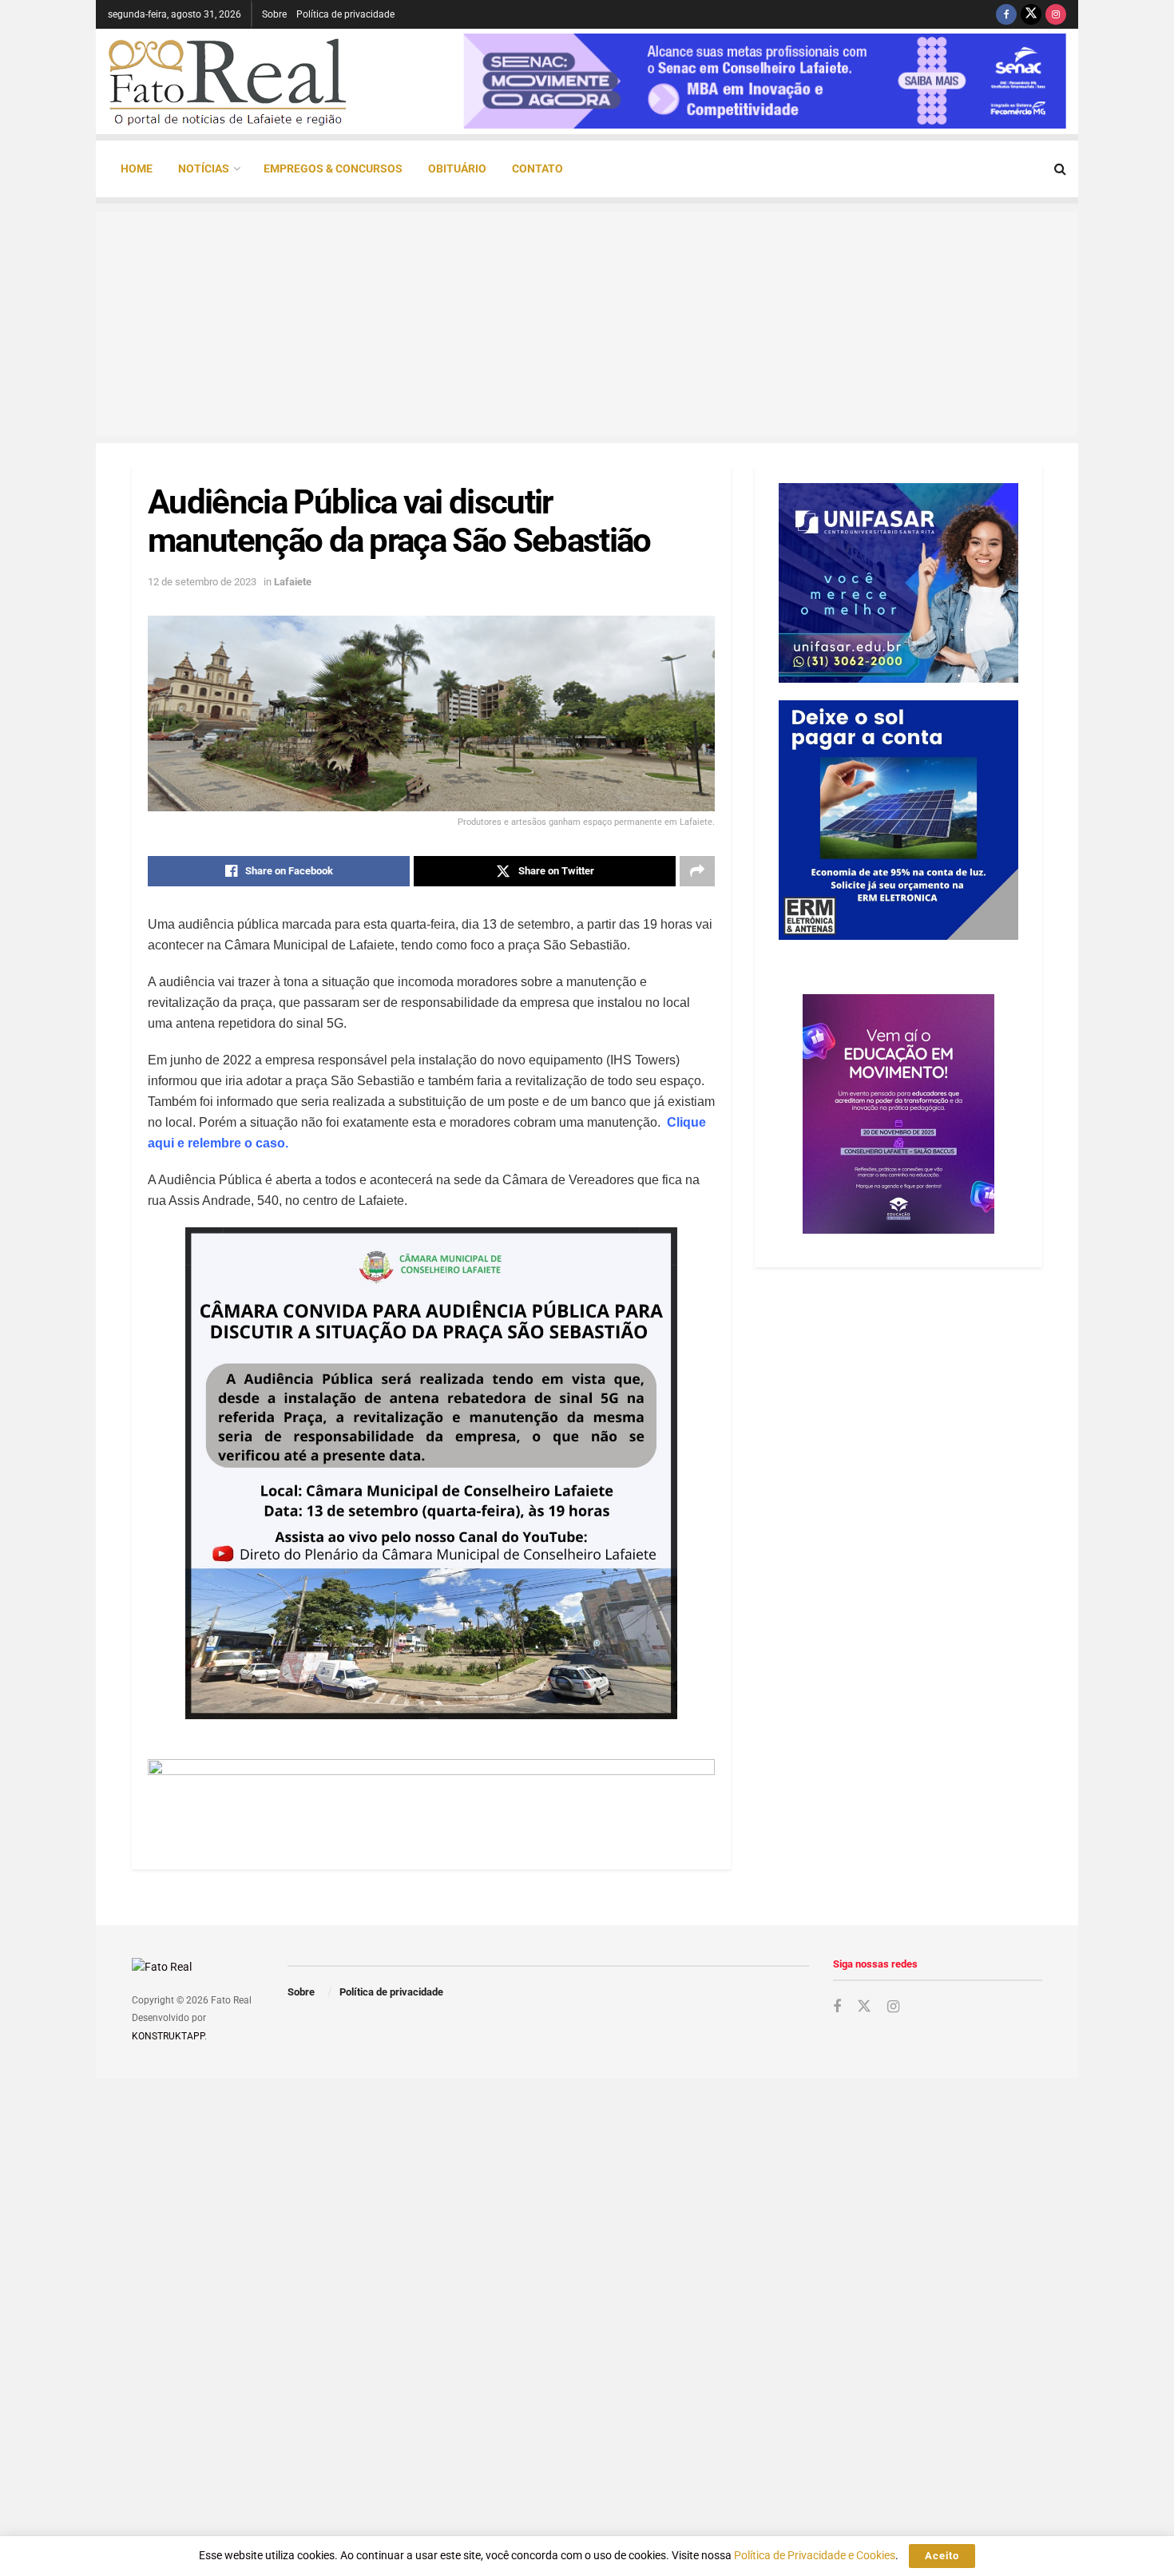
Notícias (204, 168)
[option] (765, 81)
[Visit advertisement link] (431, 1794)
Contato (537, 168)
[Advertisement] (587, 323)
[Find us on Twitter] (1031, 14)
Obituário (457, 168)
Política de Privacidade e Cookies (815, 2555)
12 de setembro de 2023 (202, 582)
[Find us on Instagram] (1056, 14)
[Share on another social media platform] (697, 871)
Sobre (274, 14)
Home (137, 168)
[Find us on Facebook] (1006, 14)
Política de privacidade (345, 14)
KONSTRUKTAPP (168, 2036)
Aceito (942, 2556)
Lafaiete (293, 582)
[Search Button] (1060, 169)
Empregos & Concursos (333, 168)
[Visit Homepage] (228, 81)
